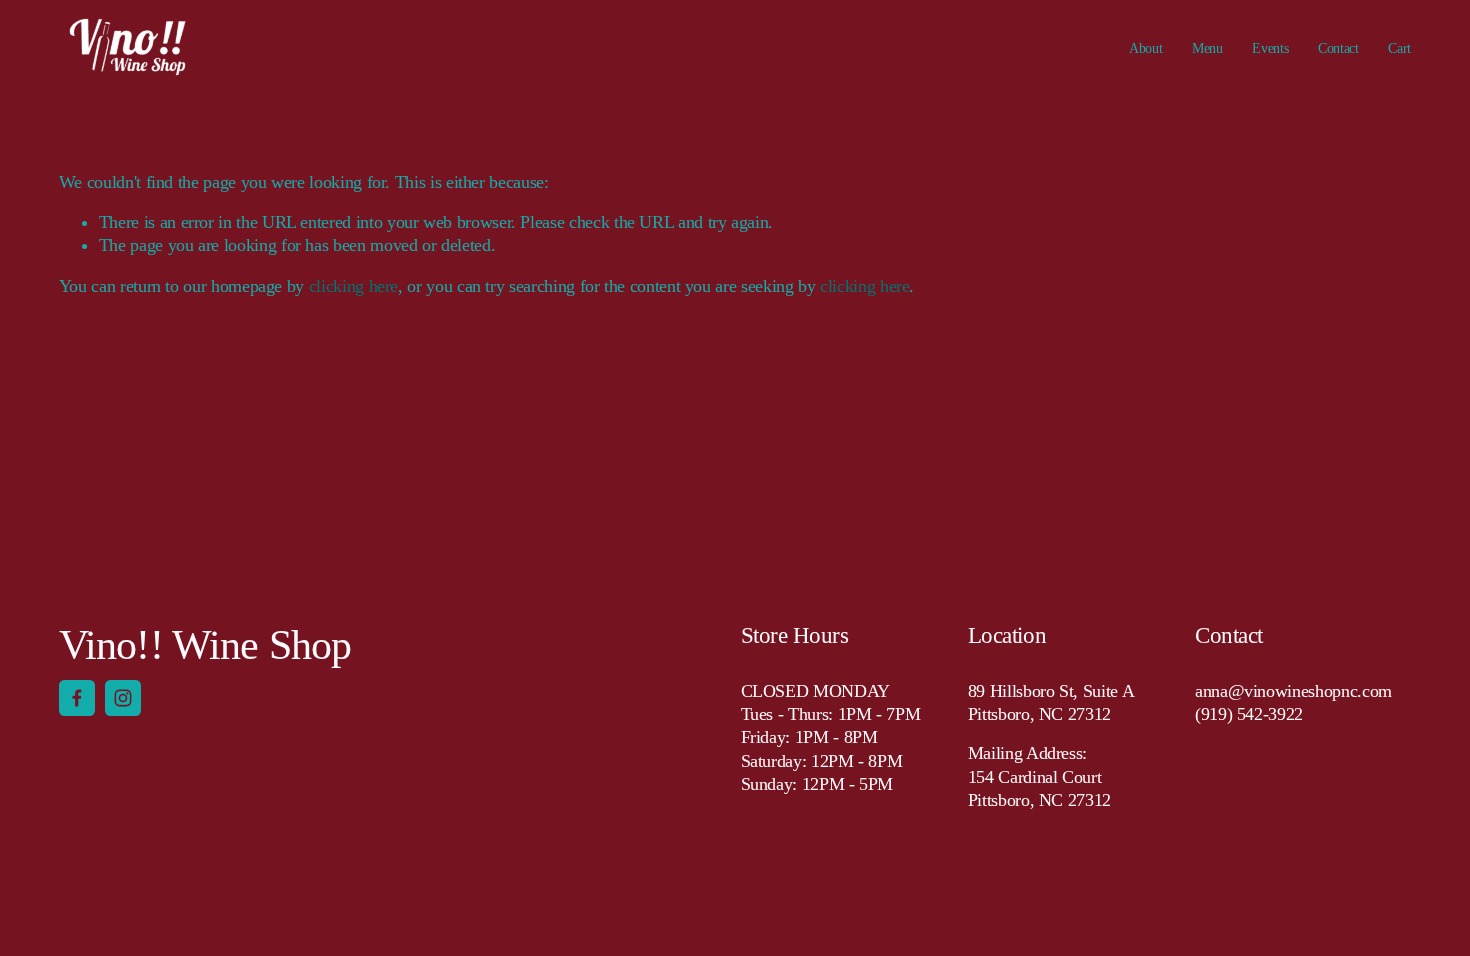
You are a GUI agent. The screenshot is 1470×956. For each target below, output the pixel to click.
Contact (1338, 48)
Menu (1207, 48)
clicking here (353, 286)
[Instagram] (123, 698)
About (1146, 48)
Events (1270, 48)
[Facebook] (77, 698)
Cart (1399, 48)
